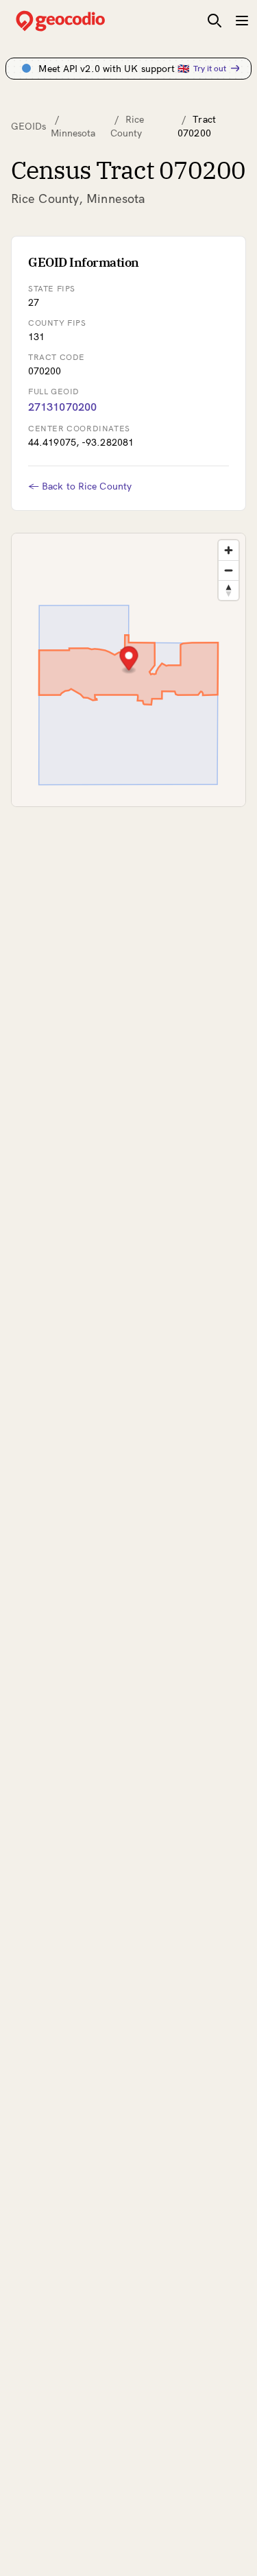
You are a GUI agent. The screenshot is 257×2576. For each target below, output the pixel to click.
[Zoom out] (229, 570)
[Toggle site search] (215, 21)
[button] (129, 660)
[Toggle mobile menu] (242, 21)
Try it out (210, 68)
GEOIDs (29, 126)
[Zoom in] (229, 550)
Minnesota (73, 133)
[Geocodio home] (81, 21)
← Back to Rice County (80, 486)
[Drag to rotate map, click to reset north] (229, 590)
